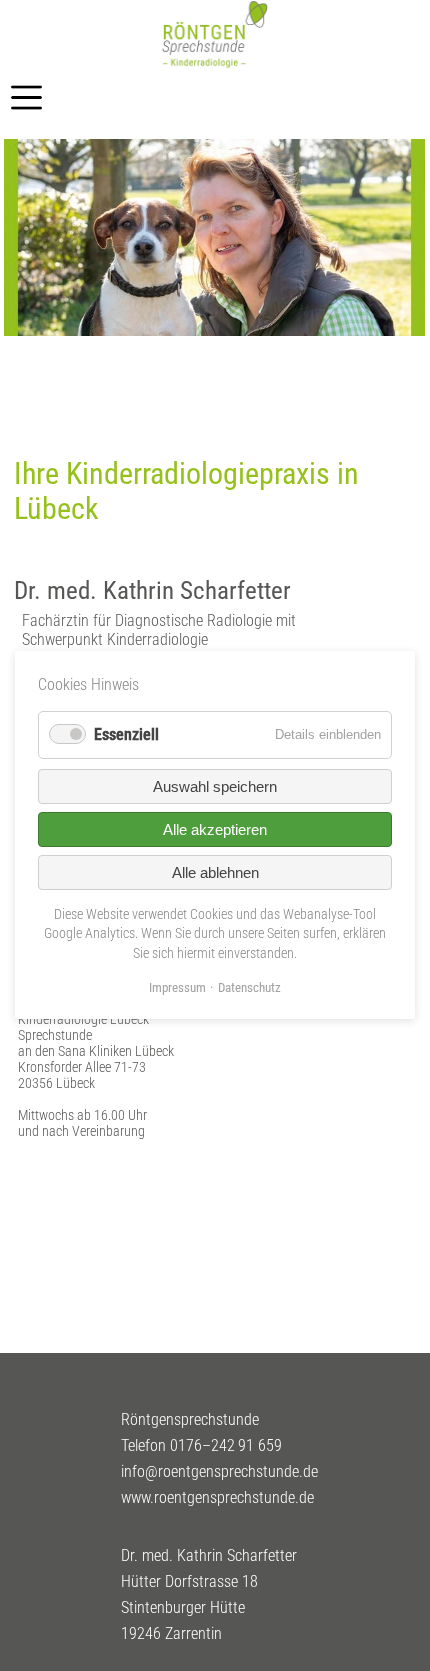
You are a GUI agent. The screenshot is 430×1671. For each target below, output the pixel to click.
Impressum (177, 988)
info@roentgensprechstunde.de (219, 1471)
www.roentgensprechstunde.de (217, 1497)
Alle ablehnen (215, 872)
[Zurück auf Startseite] (215, 63)
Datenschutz (249, 988)
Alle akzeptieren (215, 829)
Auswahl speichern (215, 786)
